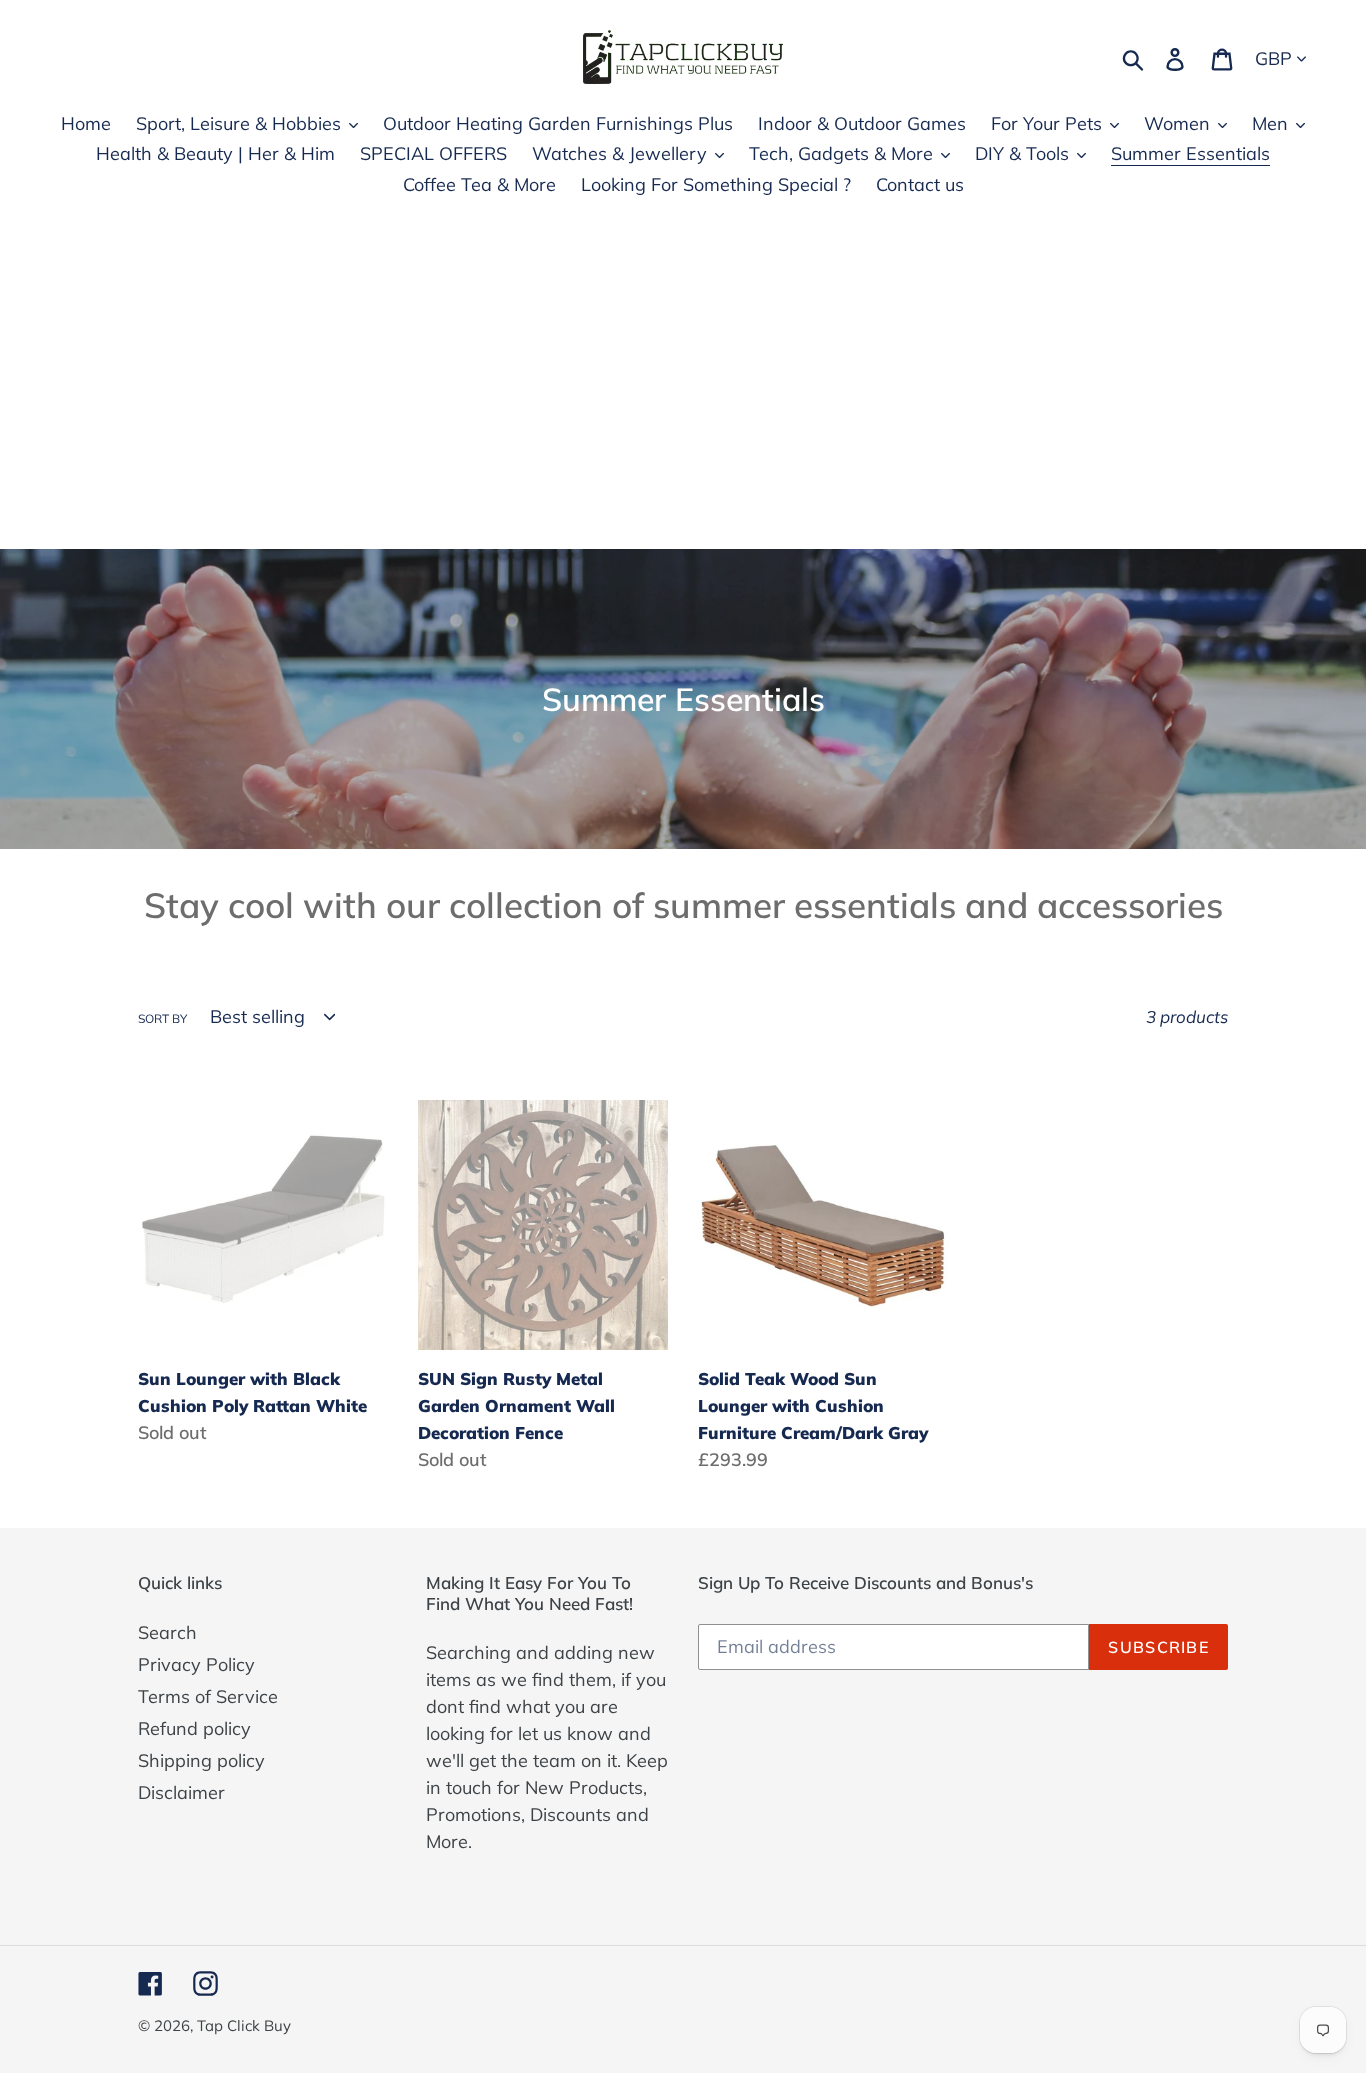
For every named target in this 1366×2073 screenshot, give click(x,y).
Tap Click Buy (244, 2025)
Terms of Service (208, 1696)
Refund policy (194, 1728)
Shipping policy (201, 1760)
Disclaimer (181, 1792)
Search (167, 1632)
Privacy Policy (196, 1664)
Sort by (162, 1018)
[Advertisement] (683, 399)
